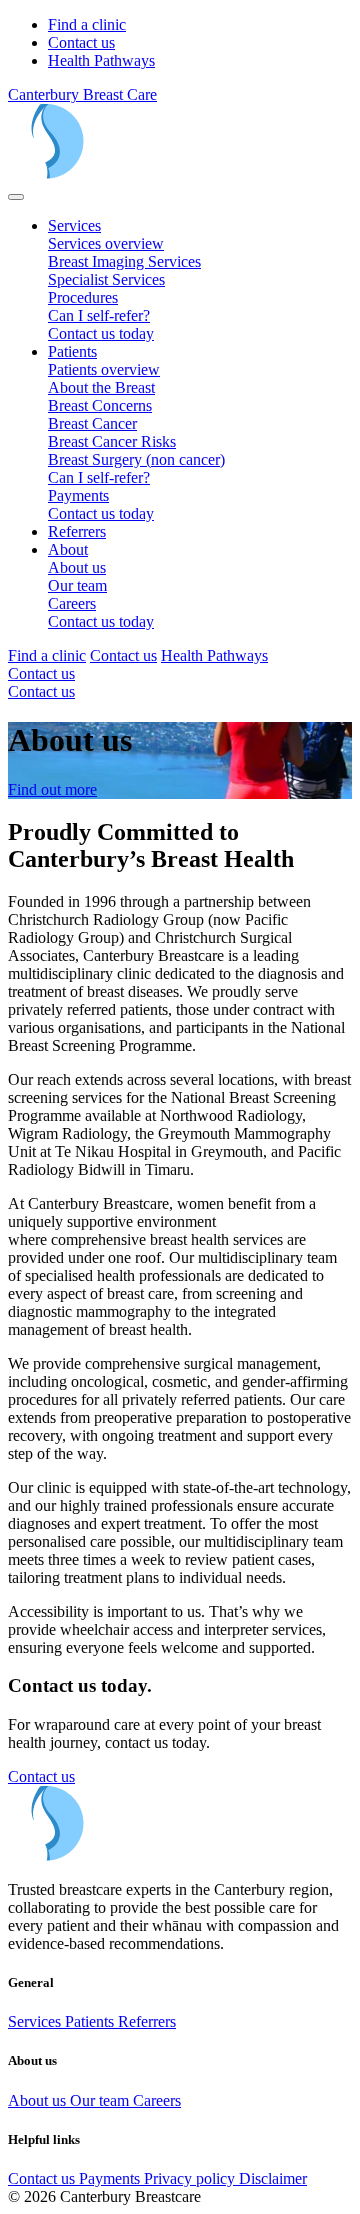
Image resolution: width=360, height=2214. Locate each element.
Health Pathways (101, 60)
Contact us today (101, 333)
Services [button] (74, 225)
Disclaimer (273, 2178)
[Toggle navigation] (16, 197)
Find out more (52, 789)
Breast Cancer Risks (112, 441)
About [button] (68, 549)
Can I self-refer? (99, 315)
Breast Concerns (100, 405)
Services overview (106, 243)
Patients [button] (72, 351)
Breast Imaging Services (124, 261)
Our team (77, 585)
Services (36, 2021)
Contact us (81, 42)
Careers (72, 603)
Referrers (77, 531)
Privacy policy (191, 2178)
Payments (78, 495)
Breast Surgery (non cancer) (136, 459)
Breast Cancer (92, 423)
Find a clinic (87, 24)
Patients (91, 2021)
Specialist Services (106, 279)
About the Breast (101, 387)
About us (77, 567)
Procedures (83, 297)
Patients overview (104, 369)
